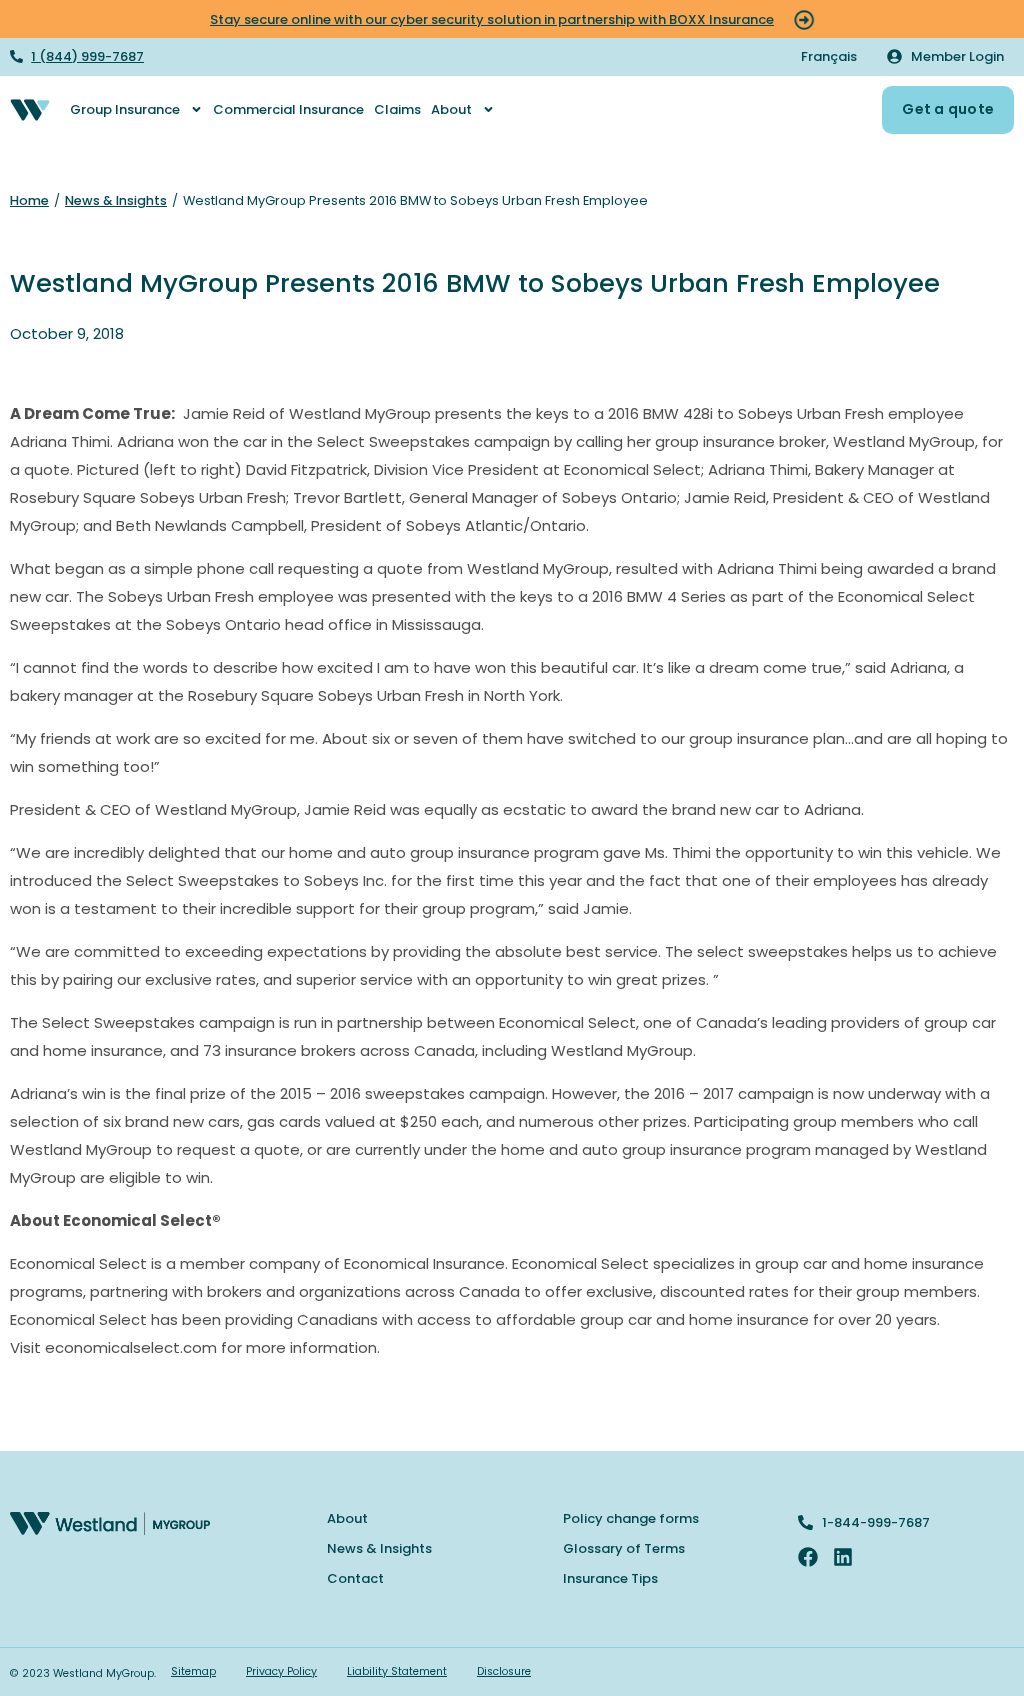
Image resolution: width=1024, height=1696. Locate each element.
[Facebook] (808, 1557)
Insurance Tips (610, 1578)
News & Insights (116, 200)
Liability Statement (397, 1671)
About (451, 109)
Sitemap (193, 1671)
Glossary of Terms (624, 1548)
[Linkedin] (843, 1557)
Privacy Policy (281, 1671)
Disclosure (504, 1671)
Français (829, 56)
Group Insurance (125, 109)
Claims (397, 109)
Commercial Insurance (288, 109)
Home (29, 200)
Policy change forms (631, 1518)
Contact (355, 1578)
